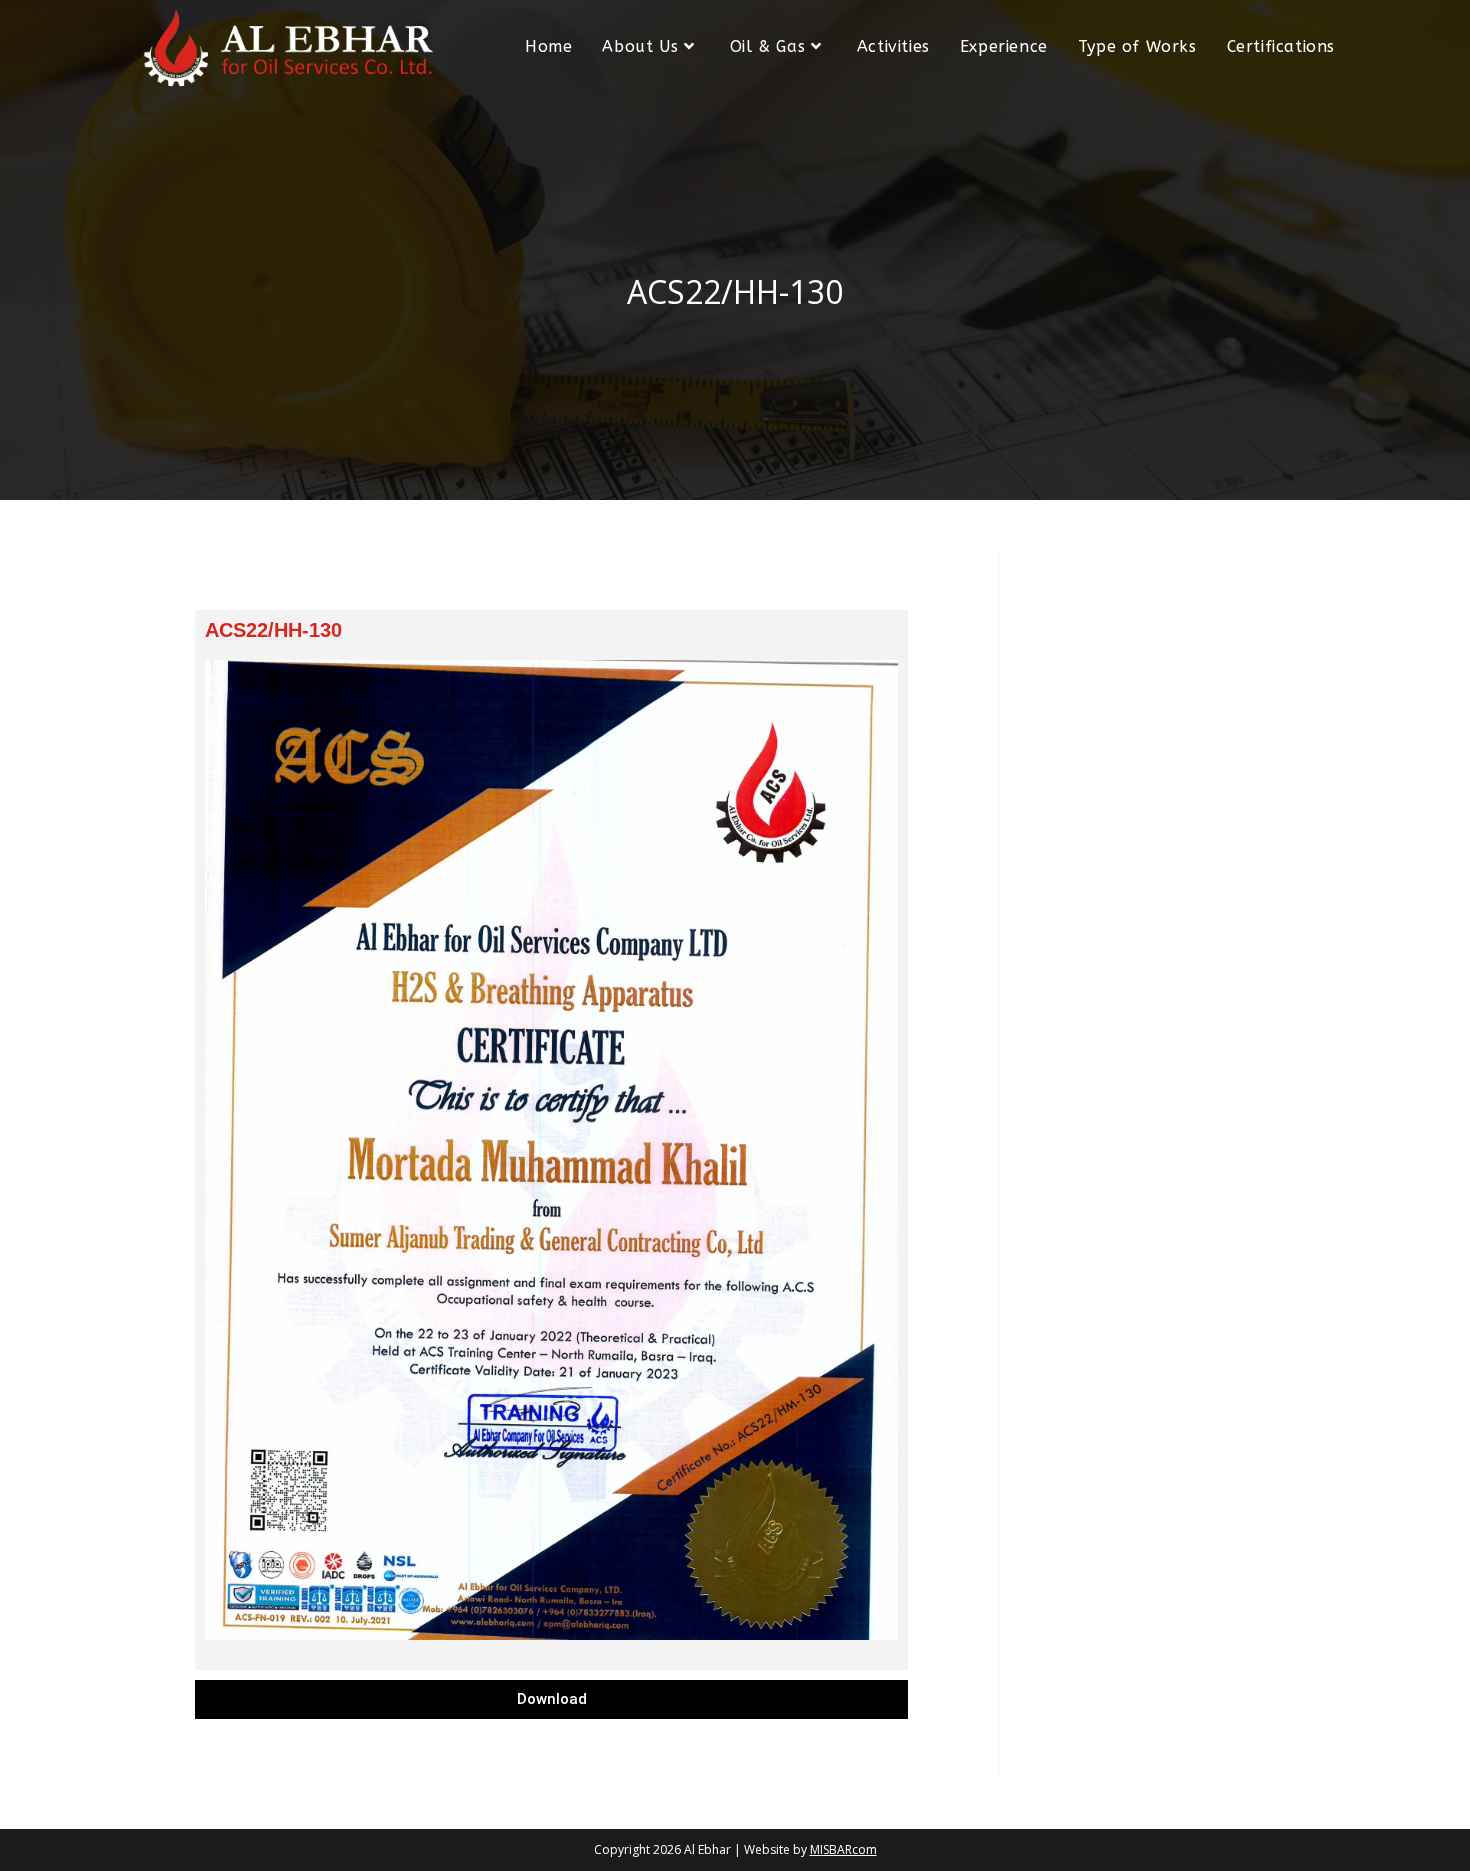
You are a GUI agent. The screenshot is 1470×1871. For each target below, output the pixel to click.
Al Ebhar (707, 1849)
